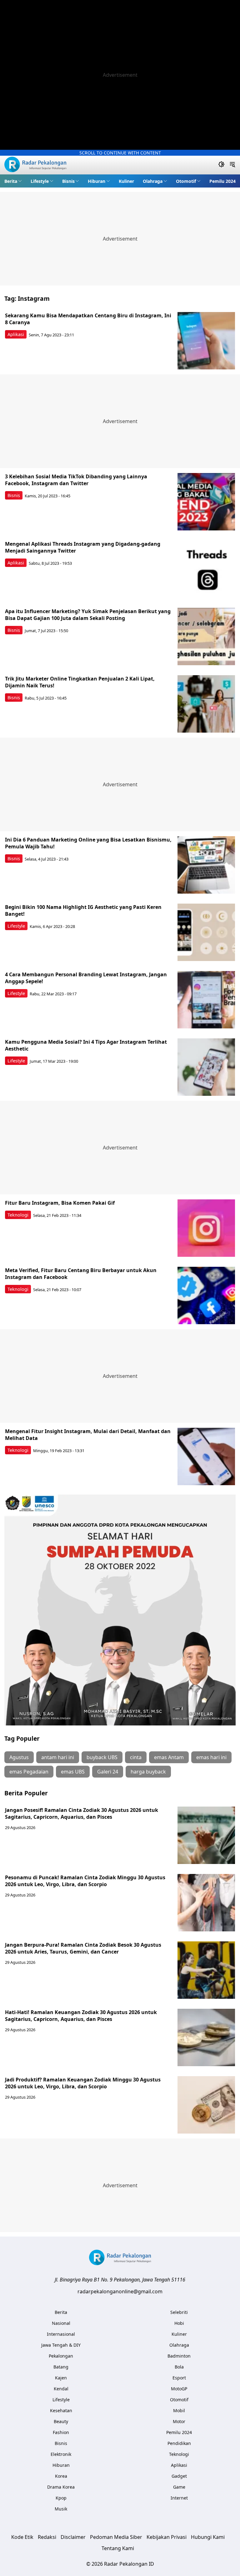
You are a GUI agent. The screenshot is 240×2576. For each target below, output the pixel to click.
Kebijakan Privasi (167, 2537)
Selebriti (179, 2312)
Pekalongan (61, 2356)
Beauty (61, 2421)
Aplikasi (16, 334)
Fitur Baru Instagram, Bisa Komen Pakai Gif (60, 1203)
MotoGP (179, 2389)
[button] (13, 181)
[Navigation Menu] (232, 165)
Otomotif (186, 181)
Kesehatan (61, 2410)
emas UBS (73, 1772)
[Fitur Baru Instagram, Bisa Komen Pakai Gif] (206, 1228)
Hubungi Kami (208, 2537)
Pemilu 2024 (222, 181)
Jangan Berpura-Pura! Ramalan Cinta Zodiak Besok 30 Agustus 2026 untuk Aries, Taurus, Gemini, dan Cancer (83, 1948)
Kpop (61, 2498)
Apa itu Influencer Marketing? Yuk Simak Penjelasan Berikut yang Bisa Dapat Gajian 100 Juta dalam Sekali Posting (88, 615)
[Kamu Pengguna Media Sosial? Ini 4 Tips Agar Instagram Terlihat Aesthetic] (206, 1067)
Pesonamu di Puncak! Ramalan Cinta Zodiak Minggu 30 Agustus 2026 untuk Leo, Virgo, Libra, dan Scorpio (85, 1881)
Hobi (179, 2323)
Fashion (61, 2432)
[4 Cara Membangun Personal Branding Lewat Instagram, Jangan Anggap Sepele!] (206, 1000)
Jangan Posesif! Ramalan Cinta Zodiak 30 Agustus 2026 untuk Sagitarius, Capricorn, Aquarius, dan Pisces (82, 1813)
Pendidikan (179, 2443)
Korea (61, 2476)
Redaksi (47, 2537)
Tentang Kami (118, 2548)
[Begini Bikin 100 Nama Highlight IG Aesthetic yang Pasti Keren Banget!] (206, 932)
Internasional (61, 2334)
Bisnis (68, 181)
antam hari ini (58, 1757)
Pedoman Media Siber (116, 2537)
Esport (179, 2378)
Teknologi (18, 1215)
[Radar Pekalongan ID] (35, 165)
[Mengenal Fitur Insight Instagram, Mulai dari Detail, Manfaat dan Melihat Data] (206, 1456)
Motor (179, 2421)
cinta (136, 1757)
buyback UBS (102, 1757)
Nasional (61, 2323)
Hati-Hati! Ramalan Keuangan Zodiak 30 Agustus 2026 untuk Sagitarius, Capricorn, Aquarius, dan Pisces (81, 2016)
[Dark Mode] (221, 165)
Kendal (61, 2389)
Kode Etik (22, 2537)
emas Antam (169, 1757)
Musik (61, 2509)
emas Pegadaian (29, 1772)
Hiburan (97, 181)
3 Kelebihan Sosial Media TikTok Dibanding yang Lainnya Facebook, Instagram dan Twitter (76, 480)
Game (179, 2487)
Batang (61, 2367)
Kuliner (126, 181)
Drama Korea (61, 2487)
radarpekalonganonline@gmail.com (120, 2291)
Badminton (179, 2356)
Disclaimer (73, 2537)
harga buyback (148, 1772)
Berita (11, 181)
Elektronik (61, 2454)
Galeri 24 (108, 1772)
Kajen (61, 2378)
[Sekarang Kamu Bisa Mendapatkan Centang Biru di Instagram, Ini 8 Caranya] (206, 341)
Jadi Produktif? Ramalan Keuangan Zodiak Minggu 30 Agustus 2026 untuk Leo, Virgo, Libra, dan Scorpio (83, 2083)
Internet (179, 2498)
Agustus (19, 1757)
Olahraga (153, 181)
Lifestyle (40, 181)
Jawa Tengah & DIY (61, 2345)
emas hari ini (211, 1757)
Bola (179, 2367)
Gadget (179, 2476)
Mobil (179, 2410)
